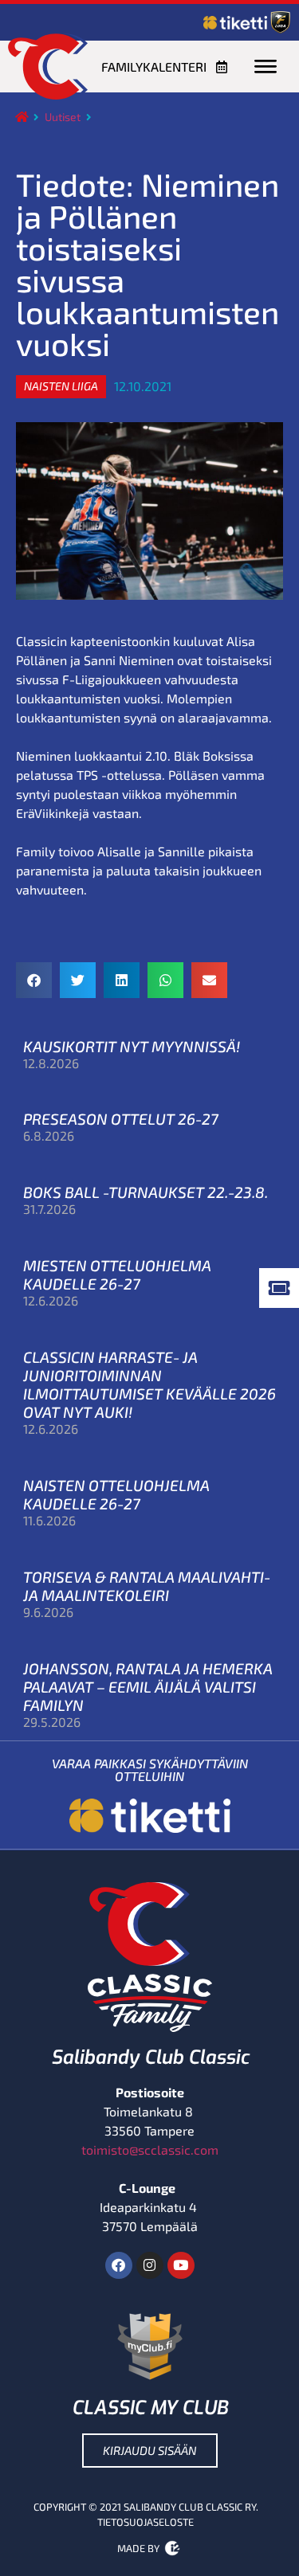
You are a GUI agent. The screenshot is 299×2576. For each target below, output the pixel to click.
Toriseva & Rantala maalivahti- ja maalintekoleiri (147, 1586)
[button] (61, 386)
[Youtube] (181, 2265)
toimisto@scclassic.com (150, 2149)
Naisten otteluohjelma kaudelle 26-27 (116, 1494)
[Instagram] (150, 2265)
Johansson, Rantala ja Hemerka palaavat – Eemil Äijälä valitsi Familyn (148, 1687)
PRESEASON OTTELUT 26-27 (121, 1119)
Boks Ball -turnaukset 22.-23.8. (146, 1192)
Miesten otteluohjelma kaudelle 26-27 (117, 1274)
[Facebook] (119, 2265)
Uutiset (63, 117)
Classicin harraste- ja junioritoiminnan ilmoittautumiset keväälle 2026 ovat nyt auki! (149, 1384)
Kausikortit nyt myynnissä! (132, 1046)
